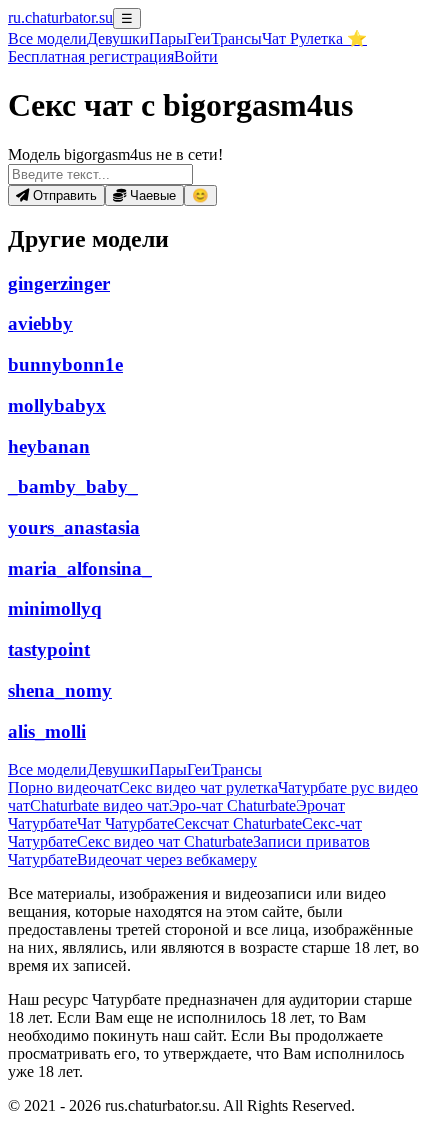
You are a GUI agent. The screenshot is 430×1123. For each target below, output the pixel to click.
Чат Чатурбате (125, 823)
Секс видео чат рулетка (198, 787)
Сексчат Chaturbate (238, 823)
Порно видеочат (63, 787)
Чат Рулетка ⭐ (314, 38)
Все (47, 38)
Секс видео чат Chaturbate (165, 841)
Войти (196, 56)
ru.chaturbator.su (60, 17)
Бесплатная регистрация (91, 56)
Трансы (236, 38)
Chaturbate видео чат (99, 805)
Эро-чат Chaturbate (232, 805)
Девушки (118, 38)
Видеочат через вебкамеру (167, 859)
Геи (199, 38)
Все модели (47, 769)
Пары (168, 38)
